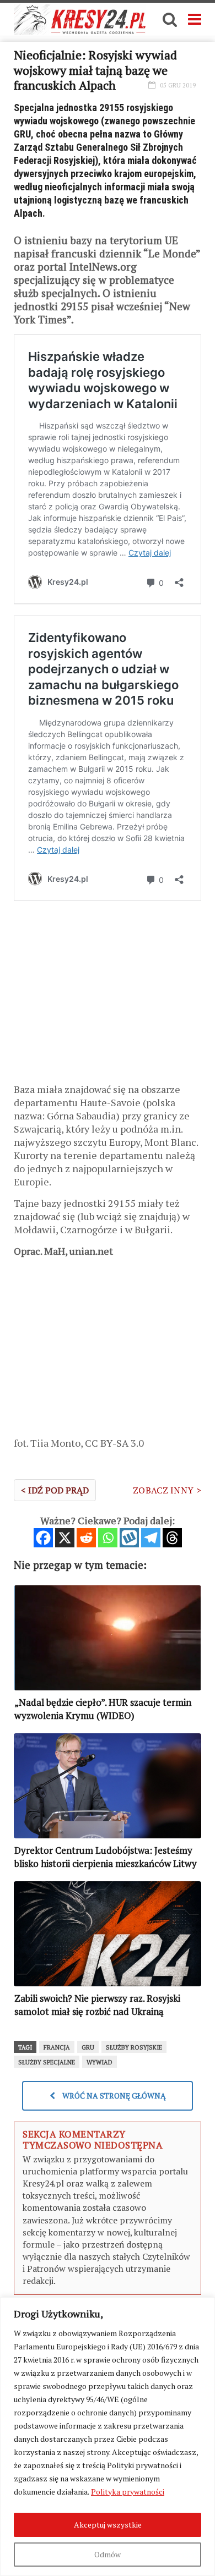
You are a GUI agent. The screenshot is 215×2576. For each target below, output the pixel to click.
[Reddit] (86, 1538)
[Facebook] (43, 1538)
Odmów (108, 2554)
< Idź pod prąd (55, 1490)
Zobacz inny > (167, 1490)
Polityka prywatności (128, 2492)
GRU (88, 2047)
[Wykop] (129, 1538)
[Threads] (172, 1538)
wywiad (100, 2062)
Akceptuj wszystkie (108, 2525)
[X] (65, 1538)
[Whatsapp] (108, 1538)
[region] (108, 2437)
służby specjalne (47, 2062)
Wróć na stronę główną (113, 2096)
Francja (57, 2047)
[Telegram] (151, 1538)
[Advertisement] (108, 997)
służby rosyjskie (134, 2047)
